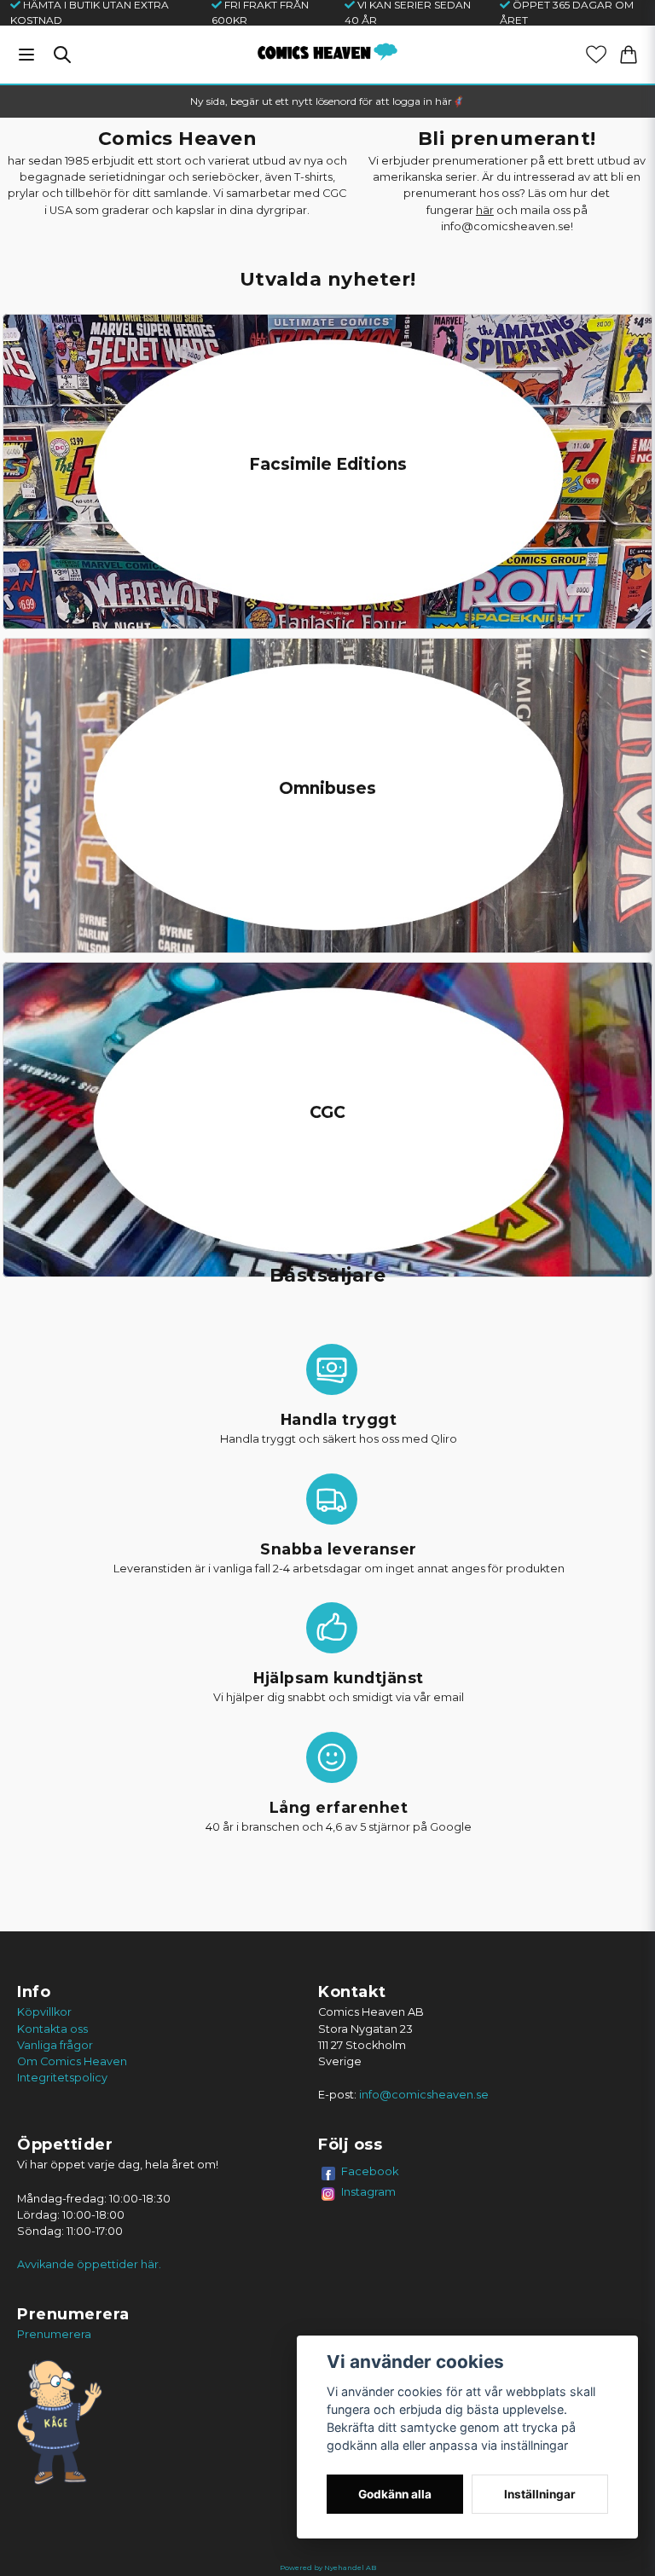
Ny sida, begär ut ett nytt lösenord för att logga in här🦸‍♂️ (327, 101)
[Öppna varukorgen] (629, 55)
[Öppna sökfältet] (62, 55)
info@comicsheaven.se (424, 2095)
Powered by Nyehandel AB (328, 2567)
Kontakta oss (52, 2029)
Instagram (368, 2191)
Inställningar (540, 2494)
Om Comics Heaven (72, 2061)
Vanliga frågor (55, 2045)
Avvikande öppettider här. (89, 2264)
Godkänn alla (395, 2494)
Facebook (370, 2171)
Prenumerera (54, 2334)
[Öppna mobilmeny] (26, 55)
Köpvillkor (44, 2012)
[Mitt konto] (596, 55)
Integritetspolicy (62, 2078)
